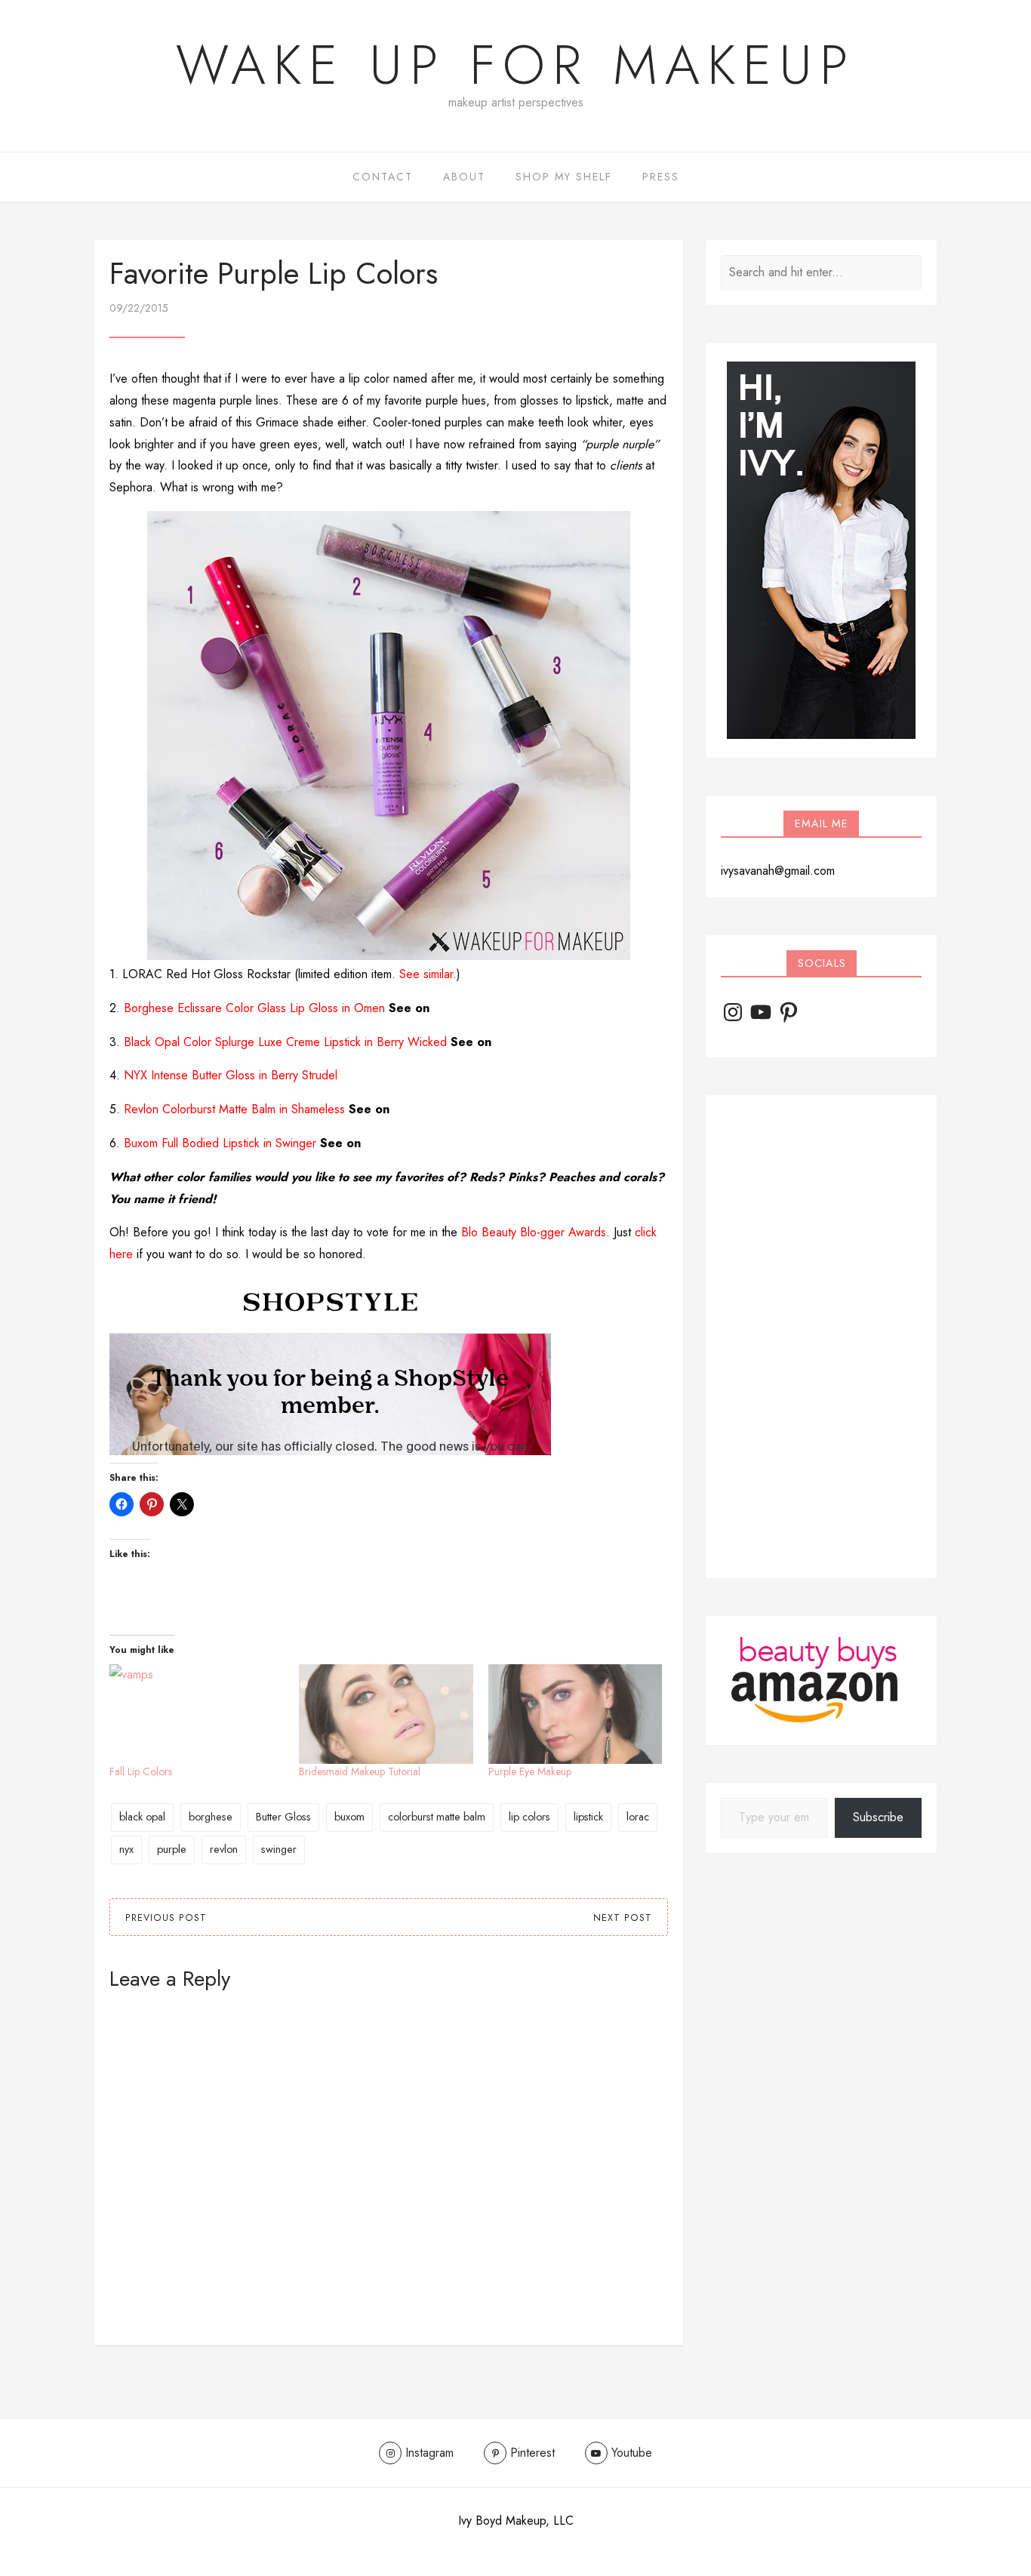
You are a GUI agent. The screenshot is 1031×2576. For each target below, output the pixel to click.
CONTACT (383, 177)
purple (172, 1849)
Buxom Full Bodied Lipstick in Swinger (220, 1143)
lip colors (529, 1817)
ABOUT (464, 177)
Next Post (623, 1918)
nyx (126, 1849)
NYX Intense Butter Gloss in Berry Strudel (231, 1075)
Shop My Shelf (564, 177)
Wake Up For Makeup (515, 65)
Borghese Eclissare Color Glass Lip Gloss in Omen (254, 1008)
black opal (142, 1817)
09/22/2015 (139, 308)
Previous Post (166, 1918)
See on (409, 1008)
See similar (426, 974)
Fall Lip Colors (141, 1771)
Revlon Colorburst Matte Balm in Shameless (234, 1109)
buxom (349, 1817)
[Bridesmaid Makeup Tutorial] (386, 1714)
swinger (279, 1849)
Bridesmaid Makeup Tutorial (360, 1771)
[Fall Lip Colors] (197, 1714)
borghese (211, 1817)
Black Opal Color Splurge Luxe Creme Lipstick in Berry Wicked (285, 1042)
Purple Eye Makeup (530, 1771)
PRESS (661, 177)
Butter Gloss (283, 1817)
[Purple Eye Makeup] (576, 1714)
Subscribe (878, 1817)
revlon (224, 1849)
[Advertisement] (821, 1337)
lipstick (588, 1817)
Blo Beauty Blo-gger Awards (534, 1232)
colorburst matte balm (437, 1817)
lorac (638, 1817)
